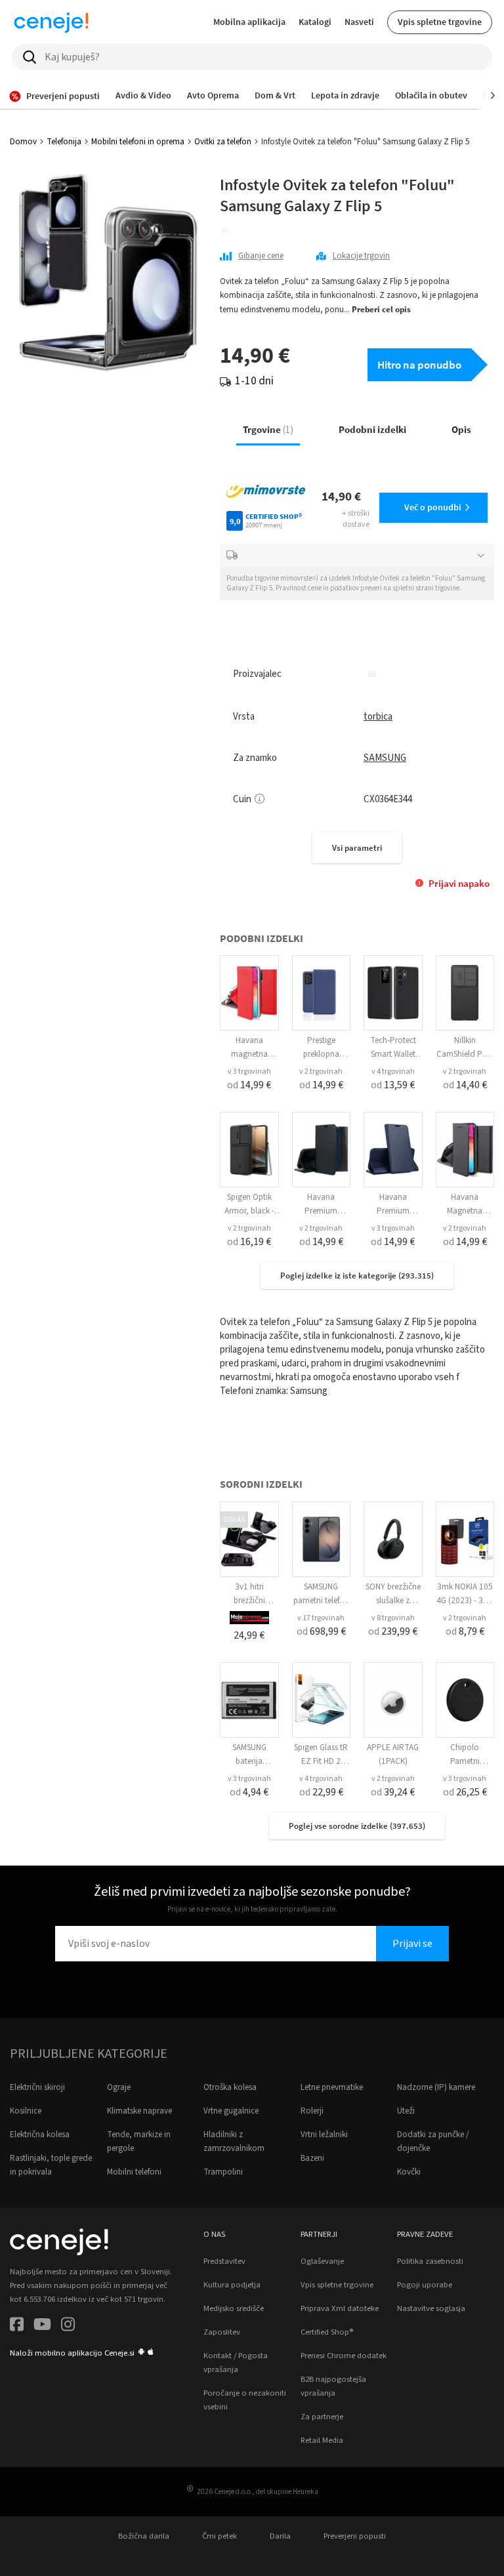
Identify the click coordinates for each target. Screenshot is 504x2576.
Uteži (406, 2111)
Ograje (119, 2087)
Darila (280, 2536)
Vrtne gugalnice (231, 2111)
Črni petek (220, 2536)
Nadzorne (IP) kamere (436, 2087)
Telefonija (64, 142)
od (249, 1085)
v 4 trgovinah (393, 1072)
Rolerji (312, 2111)
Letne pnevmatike (332, 2087)
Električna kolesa (40, 2135)
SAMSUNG (385, 758)
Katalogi (315, 22)
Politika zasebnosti (430, 2261)
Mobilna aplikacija (249, 22)
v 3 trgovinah (249, 1072)
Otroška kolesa (230, 2087)
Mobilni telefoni (134, 2172)
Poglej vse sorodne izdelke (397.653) (357, 1826)
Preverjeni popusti (355, 2536)
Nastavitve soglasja (431, 2308)
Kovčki (409, 2172)
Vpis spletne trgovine (440, 22)
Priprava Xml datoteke (340, 2308)
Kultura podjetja (232, 2285)
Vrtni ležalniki (324, 2135)
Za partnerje (322, 2417)
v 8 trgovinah (393, 1618)
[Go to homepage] (51, 22)
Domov (23, 142)
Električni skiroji (37, 2087)
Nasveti (359, 22)
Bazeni (312, 2158)
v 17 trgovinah (321, 1618)
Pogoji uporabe (425, 2285)
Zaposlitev (222, 2332)
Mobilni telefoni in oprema (138, 142)
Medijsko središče (234, 2308)
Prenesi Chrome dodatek (344, 2356)
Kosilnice (26, 2111)
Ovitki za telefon (223, 142)
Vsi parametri (357, 848)
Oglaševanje (322, 2261)
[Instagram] (68, 2326)
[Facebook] (17, 2326)
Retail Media (322, 2440)
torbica (378, 717)
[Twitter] (42, 2326)
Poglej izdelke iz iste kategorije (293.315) (357, 1276)
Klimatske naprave (139, 2111)
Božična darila (144, 2536)
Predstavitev (224, 2261)
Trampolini (223, 2172)
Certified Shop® (327, 2332)
